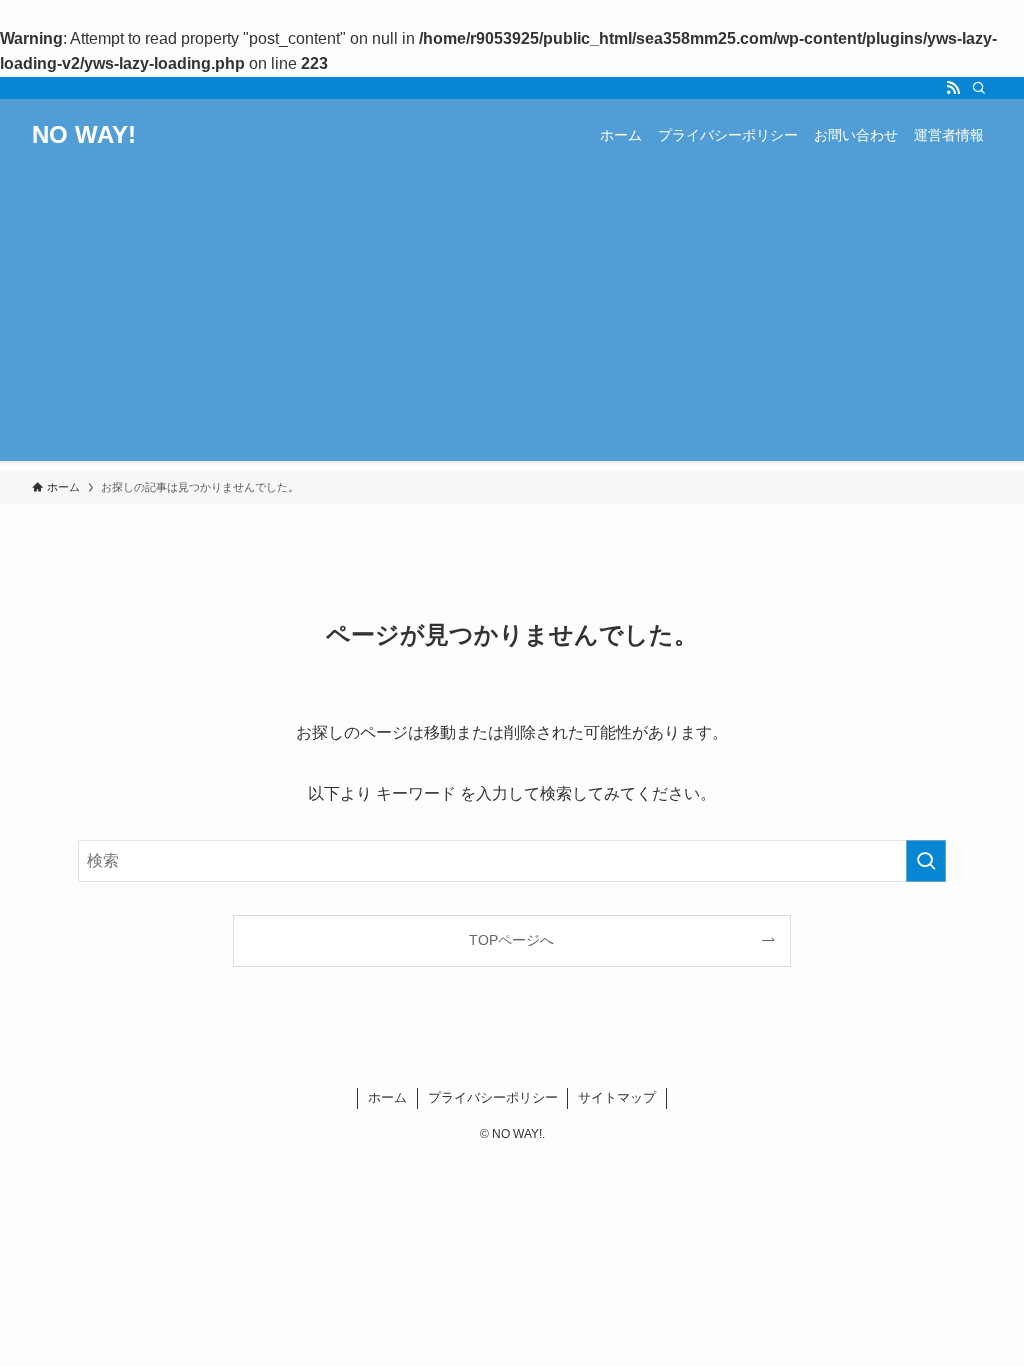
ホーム (387, 1097)
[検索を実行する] (926, 861)
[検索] (979, 88)
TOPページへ (511, 940)
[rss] (953, 88)
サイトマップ (617, 1097)
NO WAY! (84, 135)
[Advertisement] (512, 321)
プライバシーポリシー (493, 1097)
